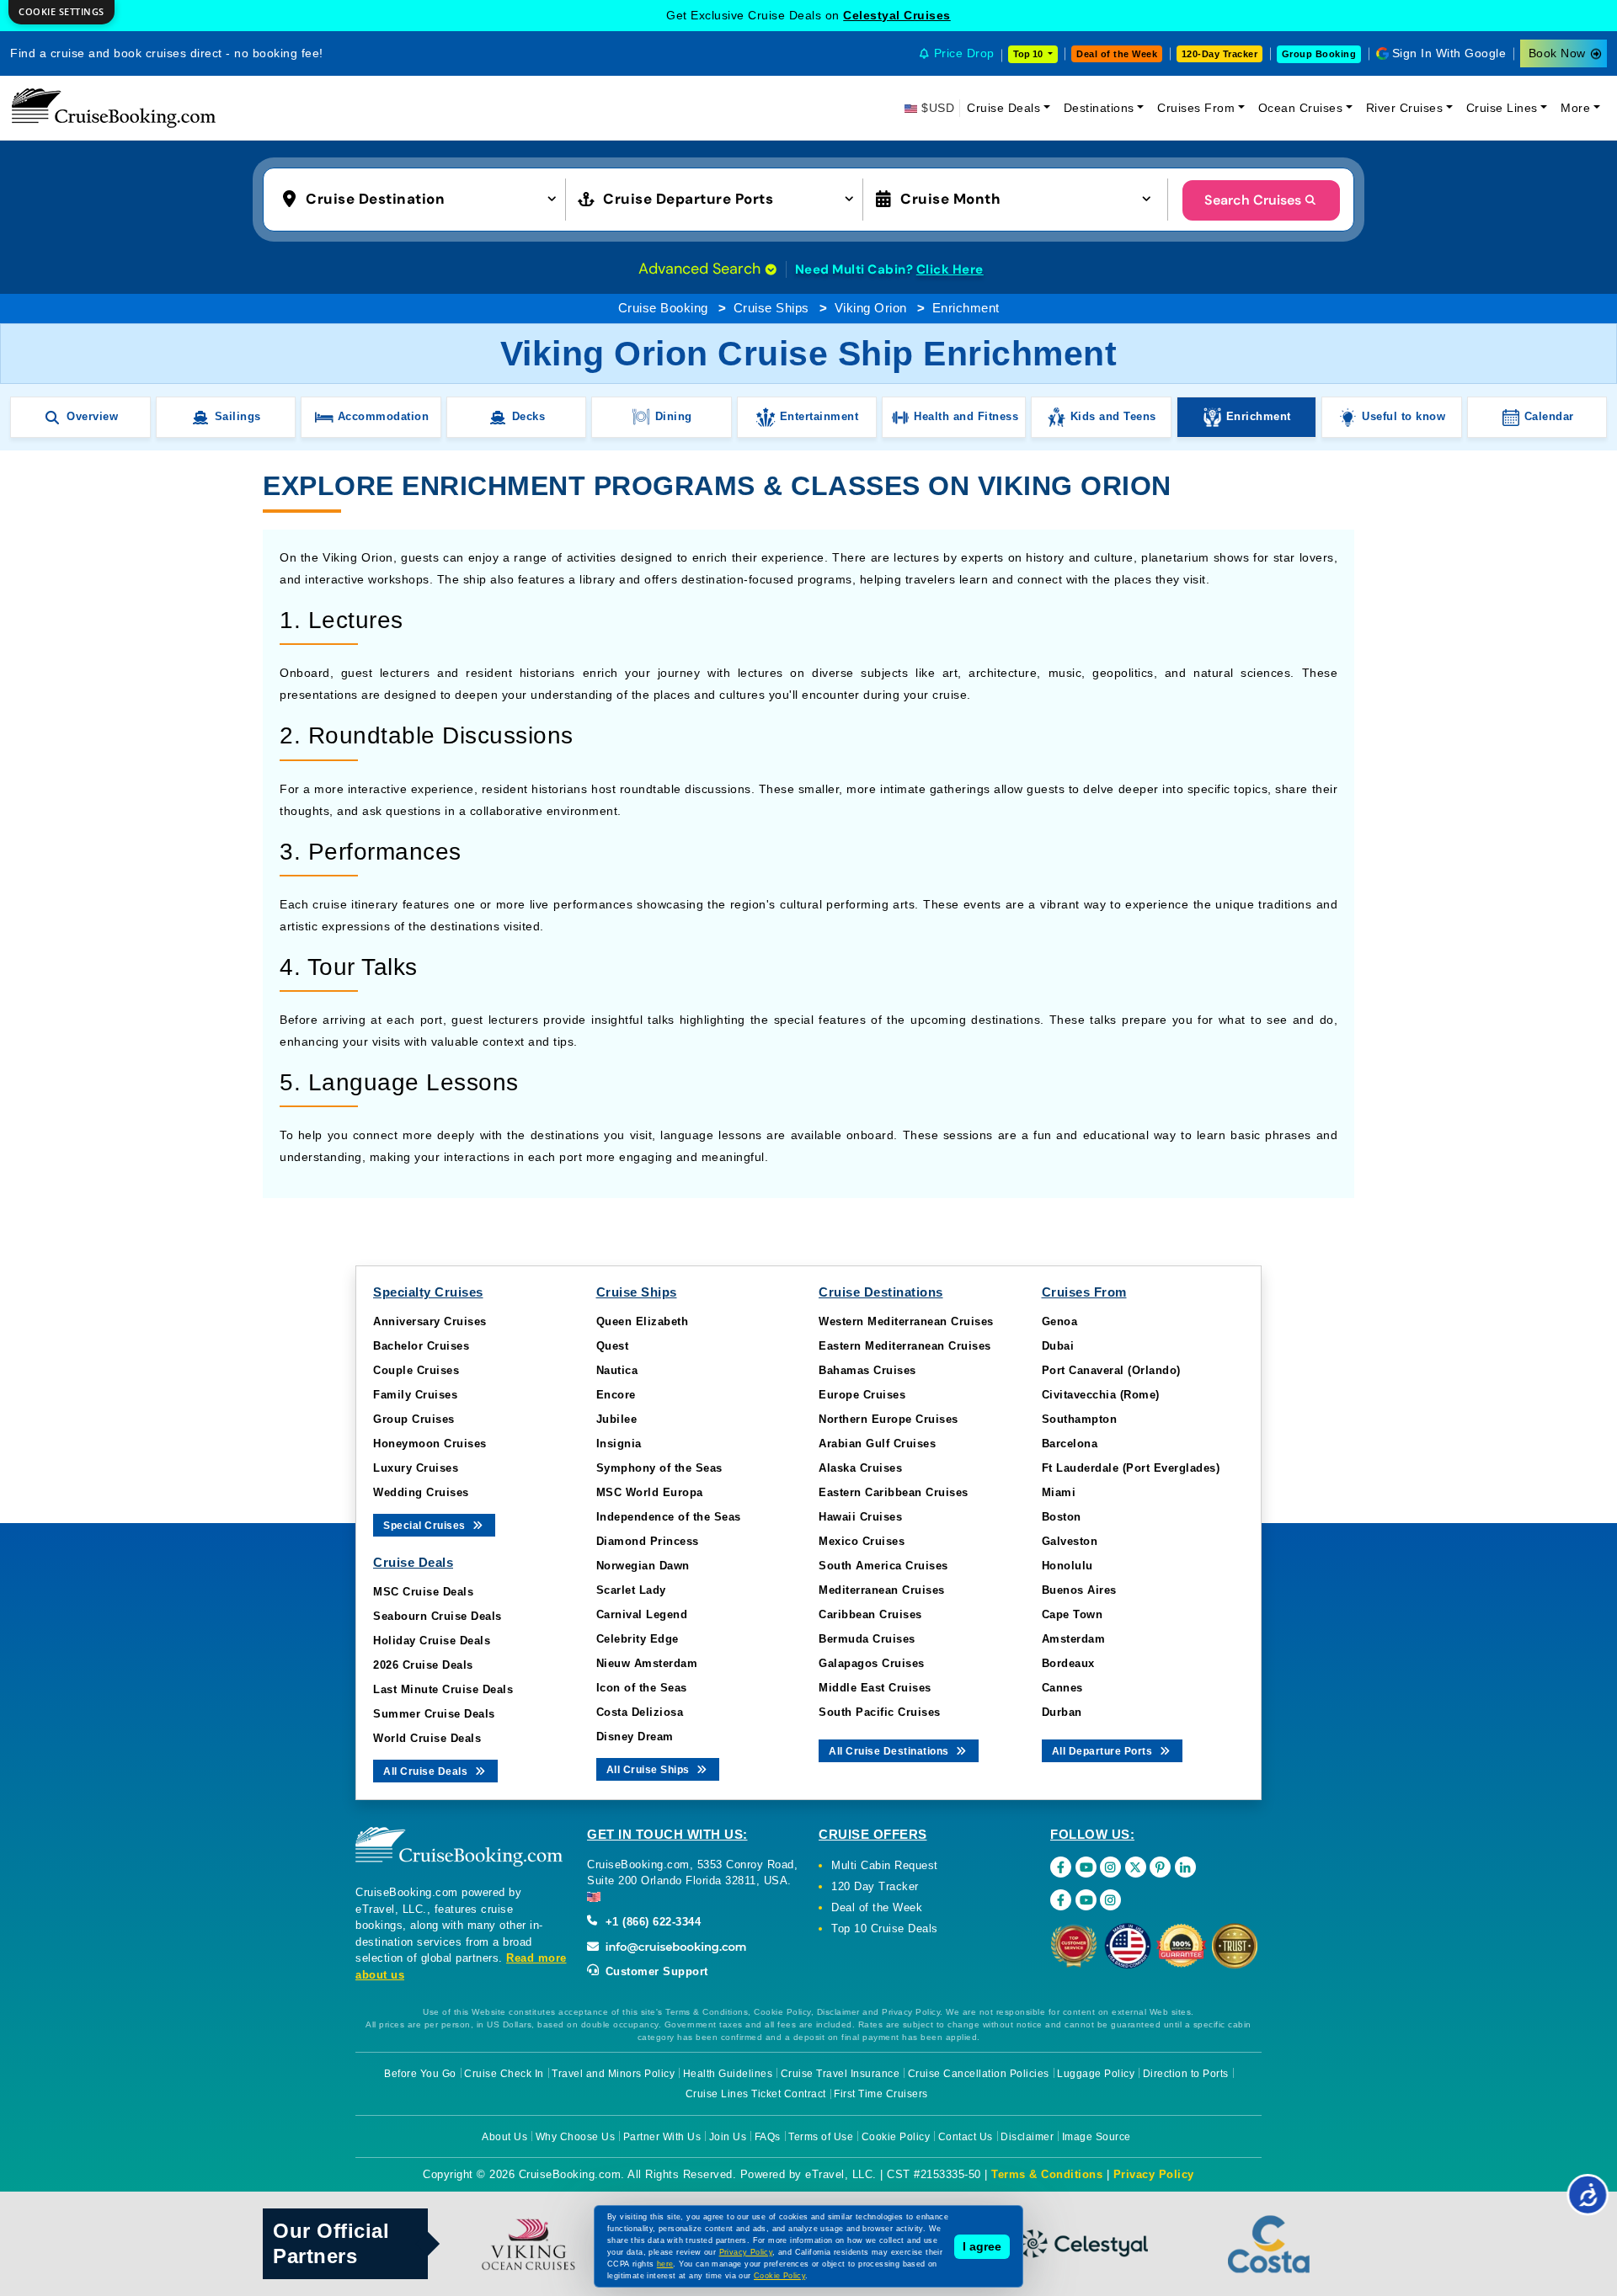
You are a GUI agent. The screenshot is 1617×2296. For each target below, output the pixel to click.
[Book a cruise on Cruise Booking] (114, 108)
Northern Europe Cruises (889, 1419)
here (665, 2264)
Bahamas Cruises (867, 1370)
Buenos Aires (1079, 1590)
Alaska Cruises (860, 1468)
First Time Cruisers (881, 2094)
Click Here (950, 269)
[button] (423, 198)
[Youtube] (1086, 1867)
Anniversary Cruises (430, 1321)
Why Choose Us (576, 2137)
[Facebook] (1061, 1867)
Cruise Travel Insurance (841, 2074)
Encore (616, 1395)
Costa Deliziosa (640, 1712)
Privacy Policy (1154, 2174)
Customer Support (655, 1971)
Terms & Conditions (1047, 2174)
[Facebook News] (1061, 1900)
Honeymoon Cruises (430, 1444)
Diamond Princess (648, 1541)
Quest (613, 1346)
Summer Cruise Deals (434, 1714)
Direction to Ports (1186, 2074)
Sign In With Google (1449, 53)
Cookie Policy (896, 2137)
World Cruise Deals (427, 1738)
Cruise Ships (771, 308)
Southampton (1080, 1419)
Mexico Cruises (862, 1541)
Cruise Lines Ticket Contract (756, 2094)
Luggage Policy (1096, 2074)
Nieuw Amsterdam (647, 1663)
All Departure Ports (1104, 1751)
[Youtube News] (1086, 1900)
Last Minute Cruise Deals (443, 1689)
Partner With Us (662, 2137)
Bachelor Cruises (421, 1346)
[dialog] (61, 12)
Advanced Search (702, 269)
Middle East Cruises (875, 1688)
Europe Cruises (862, 1395)
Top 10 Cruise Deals (885, 1928)
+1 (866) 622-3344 (651, 1922)
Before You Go (420, 2074)
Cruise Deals (1003, 108)
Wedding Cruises (421, 1492)
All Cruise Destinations (890, 1751)
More (1575, 108)
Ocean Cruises (1301, 108)
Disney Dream (635, 1737)
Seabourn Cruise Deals (438, 1616)
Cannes (1062, 1688)
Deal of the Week (1117, 54)
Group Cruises (414, 1419)
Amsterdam (1074, 1639)
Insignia (619, 1444)
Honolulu (1067, 1566)
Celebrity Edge (638, 1639)
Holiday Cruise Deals (432, 1641)
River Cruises (1405, 108)
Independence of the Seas (669, 1517)
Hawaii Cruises (860, 1517)
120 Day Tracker (875, 1886)
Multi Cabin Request (885, 1865)
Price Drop (964, 53)
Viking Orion (871, 308)
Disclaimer (1027, 2137)
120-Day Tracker (1220, 54)
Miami (1059, 1492)
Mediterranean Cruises (882, 1590)
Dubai (1058, 1346)
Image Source (1097, 2137)
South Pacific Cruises (880, 1712)
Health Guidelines (728, 2074)
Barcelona (1070, 1444)
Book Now (1557, 53)
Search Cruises (1253, 200)
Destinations (1099, 108)
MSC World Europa (650, 1492)
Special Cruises (426, 1526)
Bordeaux (1068, 1663)
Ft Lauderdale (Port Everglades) (1131, 1468)
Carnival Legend (642, 1614)
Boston (1062, 1517)
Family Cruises (415, 1395)
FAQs (768, 2137)
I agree (982, 2246)
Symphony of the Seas (659, 1468)
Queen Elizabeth (643, 1321)
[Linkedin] (1185, 1867)
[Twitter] (1136, 1867)
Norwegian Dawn (643, 1566)
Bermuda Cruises (867, 1639)
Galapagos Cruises (872, 1663)
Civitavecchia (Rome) (1101, 1395)
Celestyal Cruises (897, 15)
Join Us (728, 2137)
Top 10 (1029, 54)
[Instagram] (1110, 1867)
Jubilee (617, 1419)
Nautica (617, 1370)
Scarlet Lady (631, 1590)
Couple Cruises (416, 1370)
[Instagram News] (1110, 1900)
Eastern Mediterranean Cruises (905, 1346)
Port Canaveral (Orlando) (1111, 1370)
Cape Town (1073, 1614)
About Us (504, 2137)
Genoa (1060, 1321)
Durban (1062, 1712)
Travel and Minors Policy (613, 2074)
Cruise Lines (1502, 108)
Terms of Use (821, 2137)
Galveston (1070, 1541)
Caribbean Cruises (870, 1614)
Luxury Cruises (416, 1468)
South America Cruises (883, 1566)
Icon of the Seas (642, 1688)
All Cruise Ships (650, 1770)
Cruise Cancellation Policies (979, 2074)
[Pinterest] (1160, 1867)
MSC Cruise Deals (423, 1592)
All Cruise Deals (427, 1771)
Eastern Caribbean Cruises (894, 1492)
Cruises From (1196, 108)
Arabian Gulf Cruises (877, 1444)
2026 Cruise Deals (423, 1665)
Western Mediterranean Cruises (906, 1321)
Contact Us (966, 2137)
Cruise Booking (663, 308)
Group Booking (1319, 54)
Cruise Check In (504, 2074)
